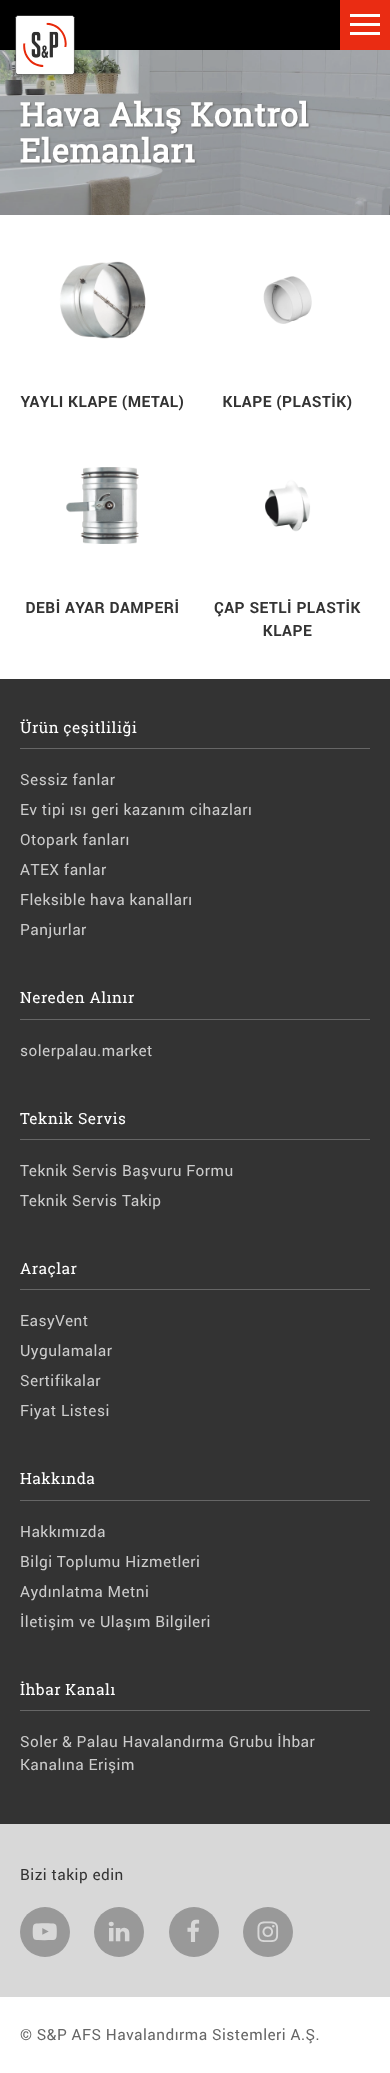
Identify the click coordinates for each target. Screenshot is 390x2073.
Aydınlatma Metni (84, 1592)
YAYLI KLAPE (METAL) (103, 402)
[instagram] (268, 1932)
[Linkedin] (119, 1932)
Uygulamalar (66, 1351)
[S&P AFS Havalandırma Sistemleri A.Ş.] (45, 70)
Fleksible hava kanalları (106, 900)
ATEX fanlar (63, 870)
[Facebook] (194, 1932)
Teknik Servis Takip (91, 1201)
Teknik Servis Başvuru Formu (127, 1171)
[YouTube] (45, 1932)
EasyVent (54, 1321)
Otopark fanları (75, 840)
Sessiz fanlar (67, 780)
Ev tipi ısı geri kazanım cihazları (136, 810)
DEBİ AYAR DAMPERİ (103, 608)
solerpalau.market (86, 1051)
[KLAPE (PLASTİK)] (287, 303)
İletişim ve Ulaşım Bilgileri (115, 1622)
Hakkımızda (63, 1532)
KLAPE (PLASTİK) (287, 402)
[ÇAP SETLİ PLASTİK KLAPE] (287, 508)
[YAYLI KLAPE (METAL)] (102, 303)
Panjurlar (53, 930)
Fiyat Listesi (65, 1411)
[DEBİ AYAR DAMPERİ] (102, 508)
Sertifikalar (60, 1381)
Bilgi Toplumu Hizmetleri (110, 1562)
